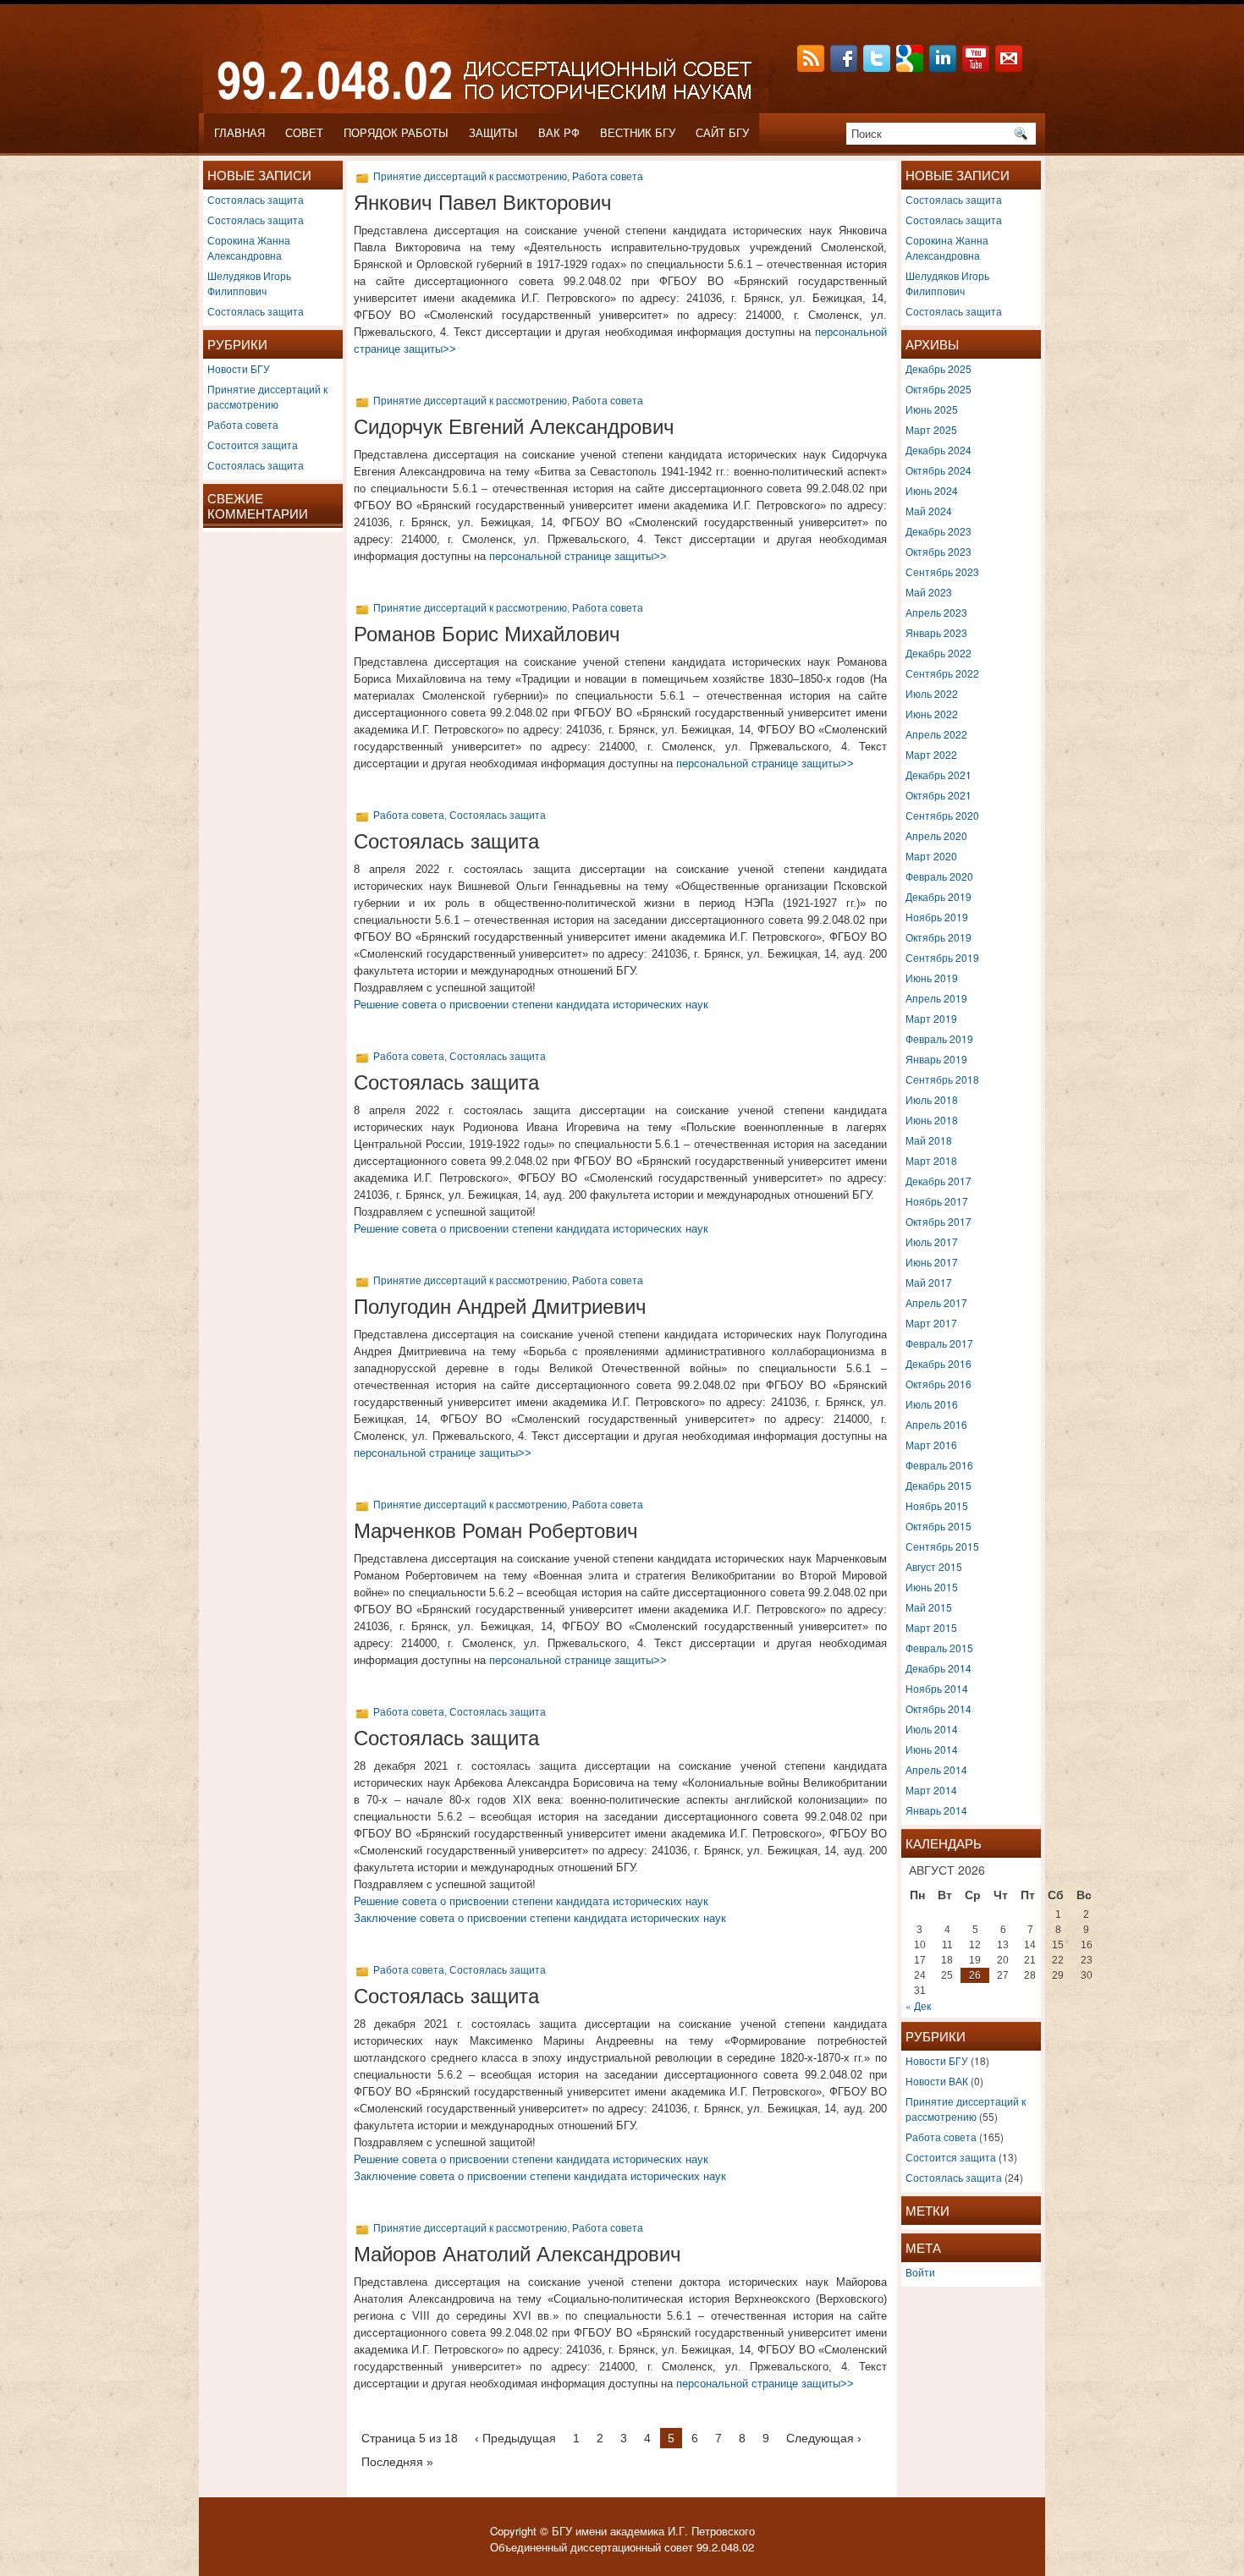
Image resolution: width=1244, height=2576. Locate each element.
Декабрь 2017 (939, 1181)
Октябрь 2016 (939, 1384)
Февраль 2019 (939, 1038)
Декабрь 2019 (939, 896)
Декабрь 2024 (939, 450)
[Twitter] (878, 67)
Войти (920, 2272)
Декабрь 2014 (939, 1668)
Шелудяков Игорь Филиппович (249, 283)
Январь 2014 (936, 1810)
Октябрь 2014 (939, 1708)
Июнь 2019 (932, 978)
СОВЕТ (304, 133)
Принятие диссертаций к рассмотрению (267, 396)
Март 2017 (931, 1323)
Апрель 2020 (936, 835)
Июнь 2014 (932, 1749)
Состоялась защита (256, 199)
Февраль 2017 (939, 1343)
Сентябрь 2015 (942, 1546)
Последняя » (397, 2462)
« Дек (918, 2005)
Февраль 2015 (939, 1648)
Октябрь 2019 (939, 937)
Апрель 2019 (936, 998)
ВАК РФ (559, 133)
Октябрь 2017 (939, 1221)
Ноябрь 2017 (937, 1201)
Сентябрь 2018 (942, 1079)
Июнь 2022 (932, 714)
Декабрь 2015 (939, 1485)
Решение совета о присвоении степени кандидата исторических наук (531, 1005)
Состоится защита (253, 445)
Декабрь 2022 (939, 653)
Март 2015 (931, 1627)
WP (579, 2566)
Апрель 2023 (936, 612)
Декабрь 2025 (939, 368)
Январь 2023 (936, 632)
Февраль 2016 (939, 1465)
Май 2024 (929, 511)
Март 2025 (931, 429)
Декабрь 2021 (939, 774)
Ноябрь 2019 (937, 917)
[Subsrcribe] (812, 67)
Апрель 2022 (936, 734)
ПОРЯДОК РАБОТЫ (396, 133)
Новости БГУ (239, 368)
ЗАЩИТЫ (493, 133)
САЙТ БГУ (722, 133)
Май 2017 (929, 1282)
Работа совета (243, 424)
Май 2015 (929, 1607)
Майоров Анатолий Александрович (517, 2254)
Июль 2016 (932, 1404)
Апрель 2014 (936, 1769)
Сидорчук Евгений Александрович (514, 427)
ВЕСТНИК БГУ (638, 133)
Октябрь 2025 (939, 389)
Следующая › (824, 2438)
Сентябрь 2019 (942, 957)
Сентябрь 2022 (942, 673)
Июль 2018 (932, 1099)
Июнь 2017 (932, 1262)
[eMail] (1010, 67)
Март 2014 (931, 1790)
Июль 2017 (932, 1241)
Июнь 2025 (932, 409)
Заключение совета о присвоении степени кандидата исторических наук (540, 1918)
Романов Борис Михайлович (487, 634)
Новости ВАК (937, 2081)
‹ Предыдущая (515, 2438)
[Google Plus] (911, 67)
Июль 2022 (932, 693)
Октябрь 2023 (939, 551)
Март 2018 (931, 1160)
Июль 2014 (932, 1729)
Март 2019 (931, 1018)
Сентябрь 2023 (942, 571)
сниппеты (693, 2566)
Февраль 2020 (939, 876)
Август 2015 (934, 1566)
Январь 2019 (936, 1059)
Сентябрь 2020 (942, 815)
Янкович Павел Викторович (483, 203)
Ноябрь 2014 (937, 1688)
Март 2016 (931, 1445)
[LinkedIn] (944, 67)
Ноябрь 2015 (937, 1505)
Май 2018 (929, 1140)
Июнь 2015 (932, 1587)
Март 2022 (931, 754)
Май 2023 (929, 592)
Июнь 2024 (932, 490)
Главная (239, 133)
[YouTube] (977, 67)
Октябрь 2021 (939, 795)
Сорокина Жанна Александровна (249, 247)
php (654, 2566)
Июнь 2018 (932, 1120)
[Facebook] (845, 67)
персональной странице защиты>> (578, 556)
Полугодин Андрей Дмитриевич (500, 1307)
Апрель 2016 (936, 1424)
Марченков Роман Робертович (496, 1531)
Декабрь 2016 (939, 1363)
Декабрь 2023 (939, 531)
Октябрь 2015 (939, 1526)
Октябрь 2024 (939, 470)
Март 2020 (931, 856)
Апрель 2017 (936, 1302)
